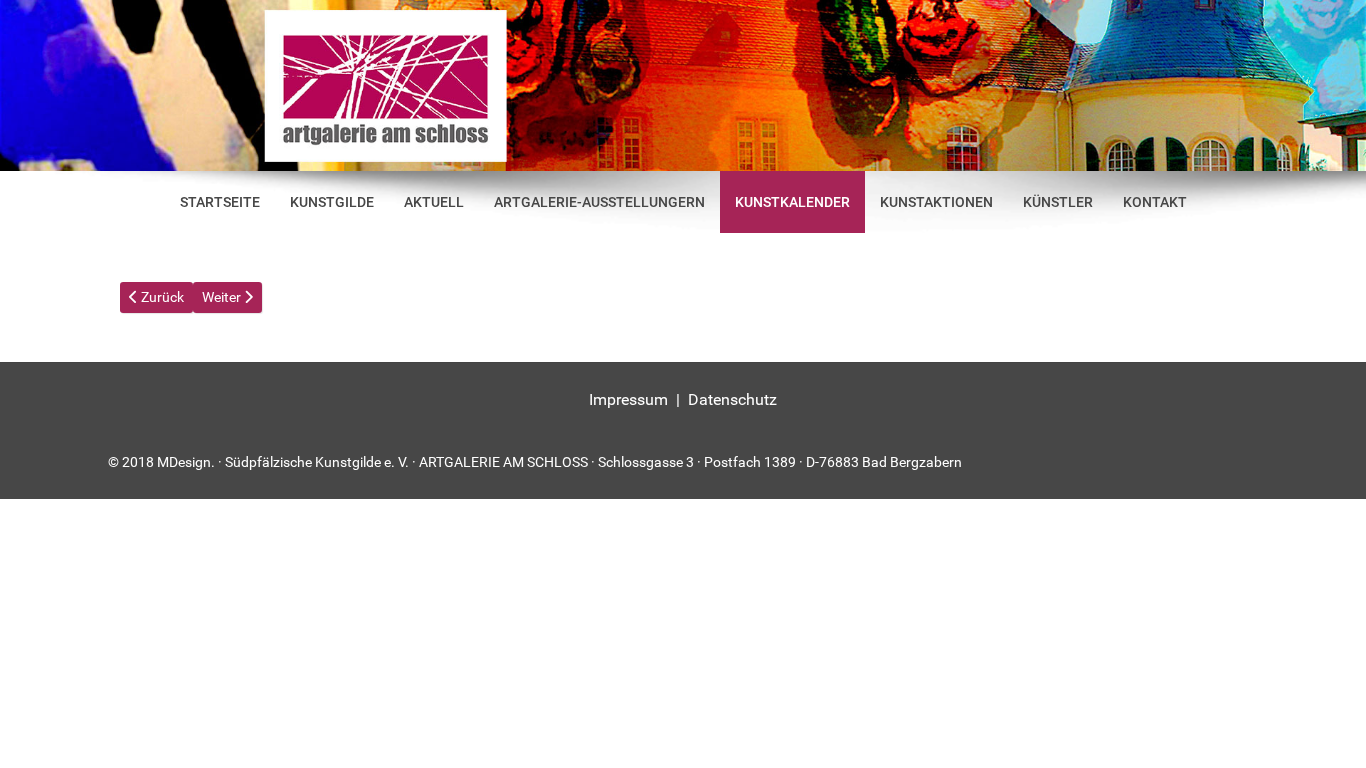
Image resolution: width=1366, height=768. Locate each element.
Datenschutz (732, 399)
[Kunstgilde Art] (683, 85)
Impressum (628, 399)
